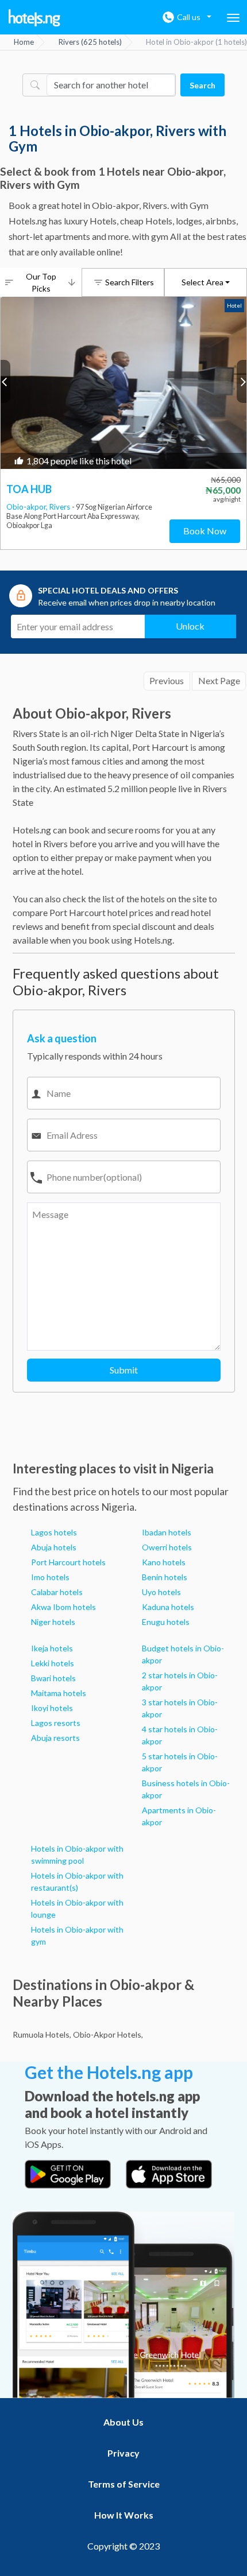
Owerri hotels (167, 1547)
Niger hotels (53, 1622)
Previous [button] (5, 381)
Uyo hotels (161, 1592)
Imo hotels (50, 1577)
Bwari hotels (53, 1678)
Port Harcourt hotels (68, 1562)
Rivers (61, 507)
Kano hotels (164, 1562)
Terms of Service (124, 2484)
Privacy (123, 2453)
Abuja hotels (54, 1547)
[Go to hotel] (123, 383)
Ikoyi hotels (52, 1708)
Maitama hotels (59, 1693)
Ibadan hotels (167, 1532)
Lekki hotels (53, 1663)
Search (202, 85)
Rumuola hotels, (42, 2034)
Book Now (205, 531)
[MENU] (233, 18)
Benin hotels (165, 1577)
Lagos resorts (56, 1723)
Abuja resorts (55, 1738)
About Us (123, 2422)
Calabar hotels (57, 1592)
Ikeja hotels (52, 1648)
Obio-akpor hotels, (108, 2034)
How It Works (124, 2515)
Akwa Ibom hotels (63, 1607)
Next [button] (242, 381)
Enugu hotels (166, 1622)
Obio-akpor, (28, 507)
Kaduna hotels (168, 1607)
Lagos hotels (54, 1532)
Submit (124, 1370)
